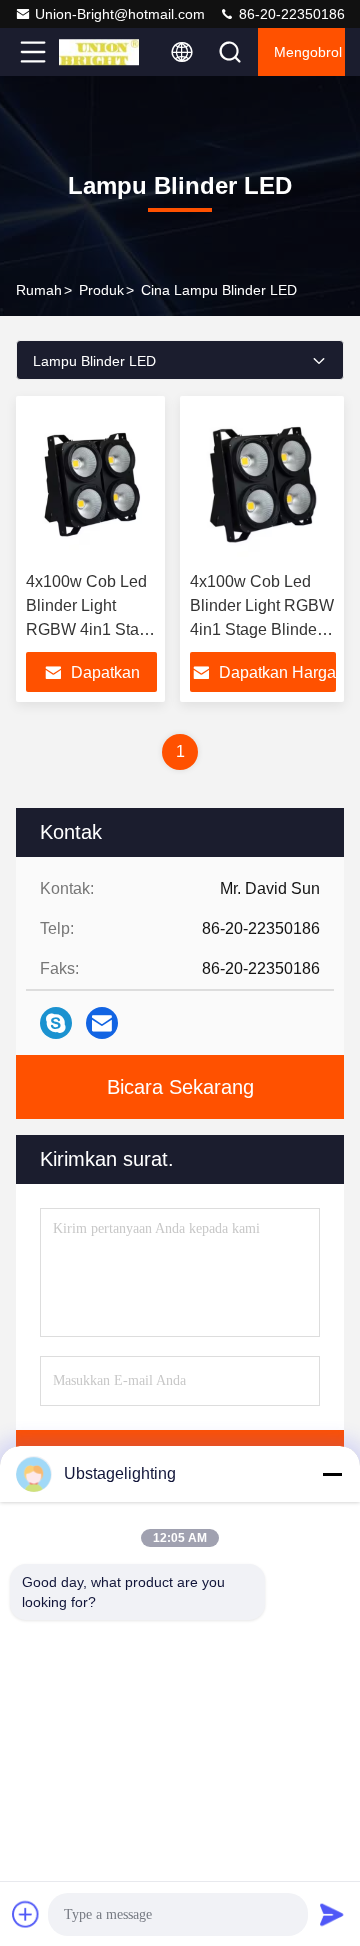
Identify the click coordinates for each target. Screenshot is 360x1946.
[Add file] (26, 1914)
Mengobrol (308, 52)
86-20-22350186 (290, 14)
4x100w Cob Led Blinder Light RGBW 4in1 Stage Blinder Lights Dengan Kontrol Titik (262, 629)
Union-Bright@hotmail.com (120, 14)
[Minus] (332, 1474)
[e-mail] (102, 1023)
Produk (101, 290)
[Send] (332, 1914)
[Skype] (56, 1023)
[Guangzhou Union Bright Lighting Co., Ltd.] (99, 52)
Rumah (39, 290)
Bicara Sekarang (180, 1087)
